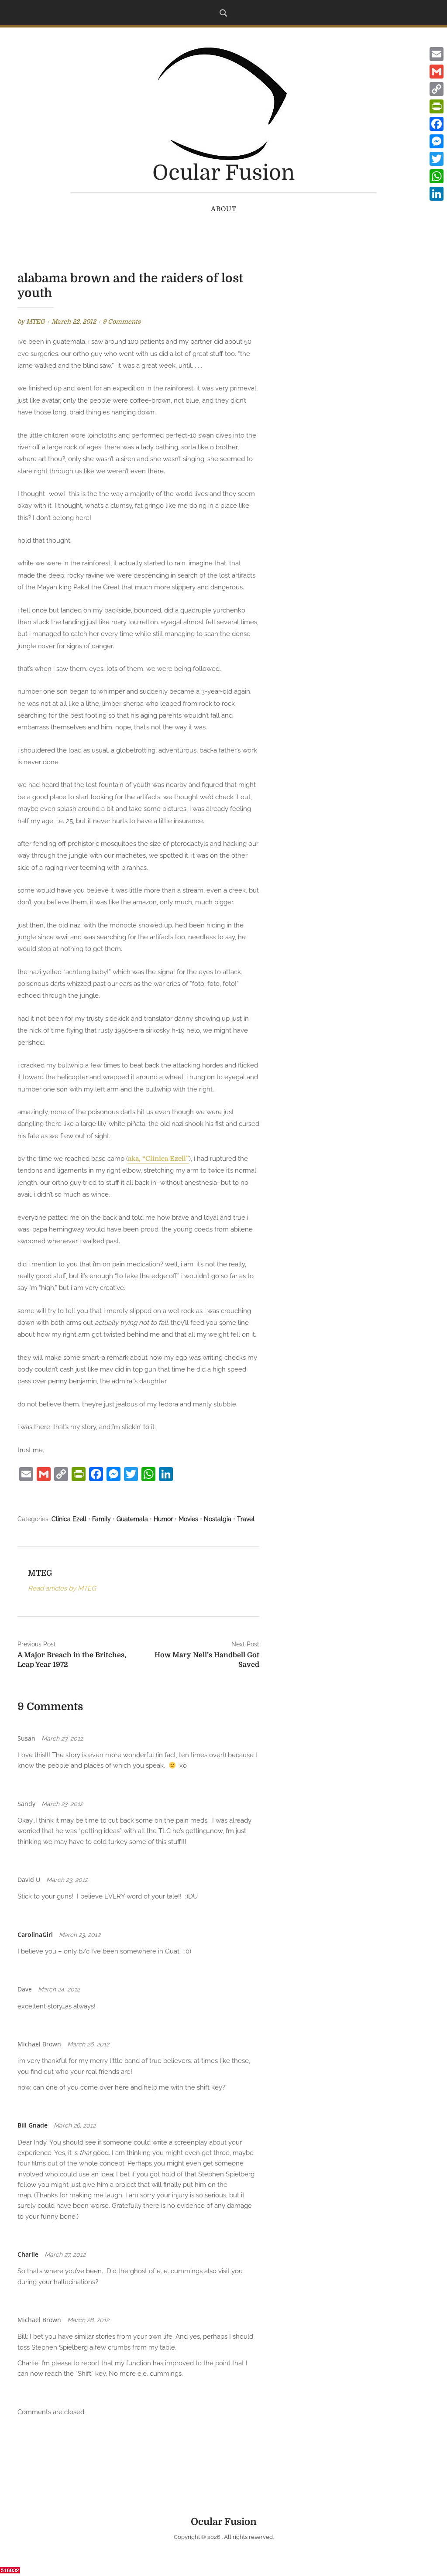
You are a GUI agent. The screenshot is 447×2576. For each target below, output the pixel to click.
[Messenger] (437, 141)
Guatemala (132, 1519)
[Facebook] (437, 124)
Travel (246, 1519)
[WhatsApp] (437, 176)
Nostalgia (218, 1519)
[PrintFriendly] (437, 106)
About (224, 209)
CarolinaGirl (35, 1935)
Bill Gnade (33, 2125)
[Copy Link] (437, 89)
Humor (163, 1519)
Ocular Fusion (223, 173)
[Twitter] (437, 159)
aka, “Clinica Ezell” (158, 1159)
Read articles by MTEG (62, 1588)
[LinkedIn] (437, 194)
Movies (188, 1519)
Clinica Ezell (69, 1519)
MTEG (36, 322)
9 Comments (122, 322)
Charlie (28, 2254)
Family (101, 1519)
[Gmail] (437, 72)
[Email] (437, 54)
